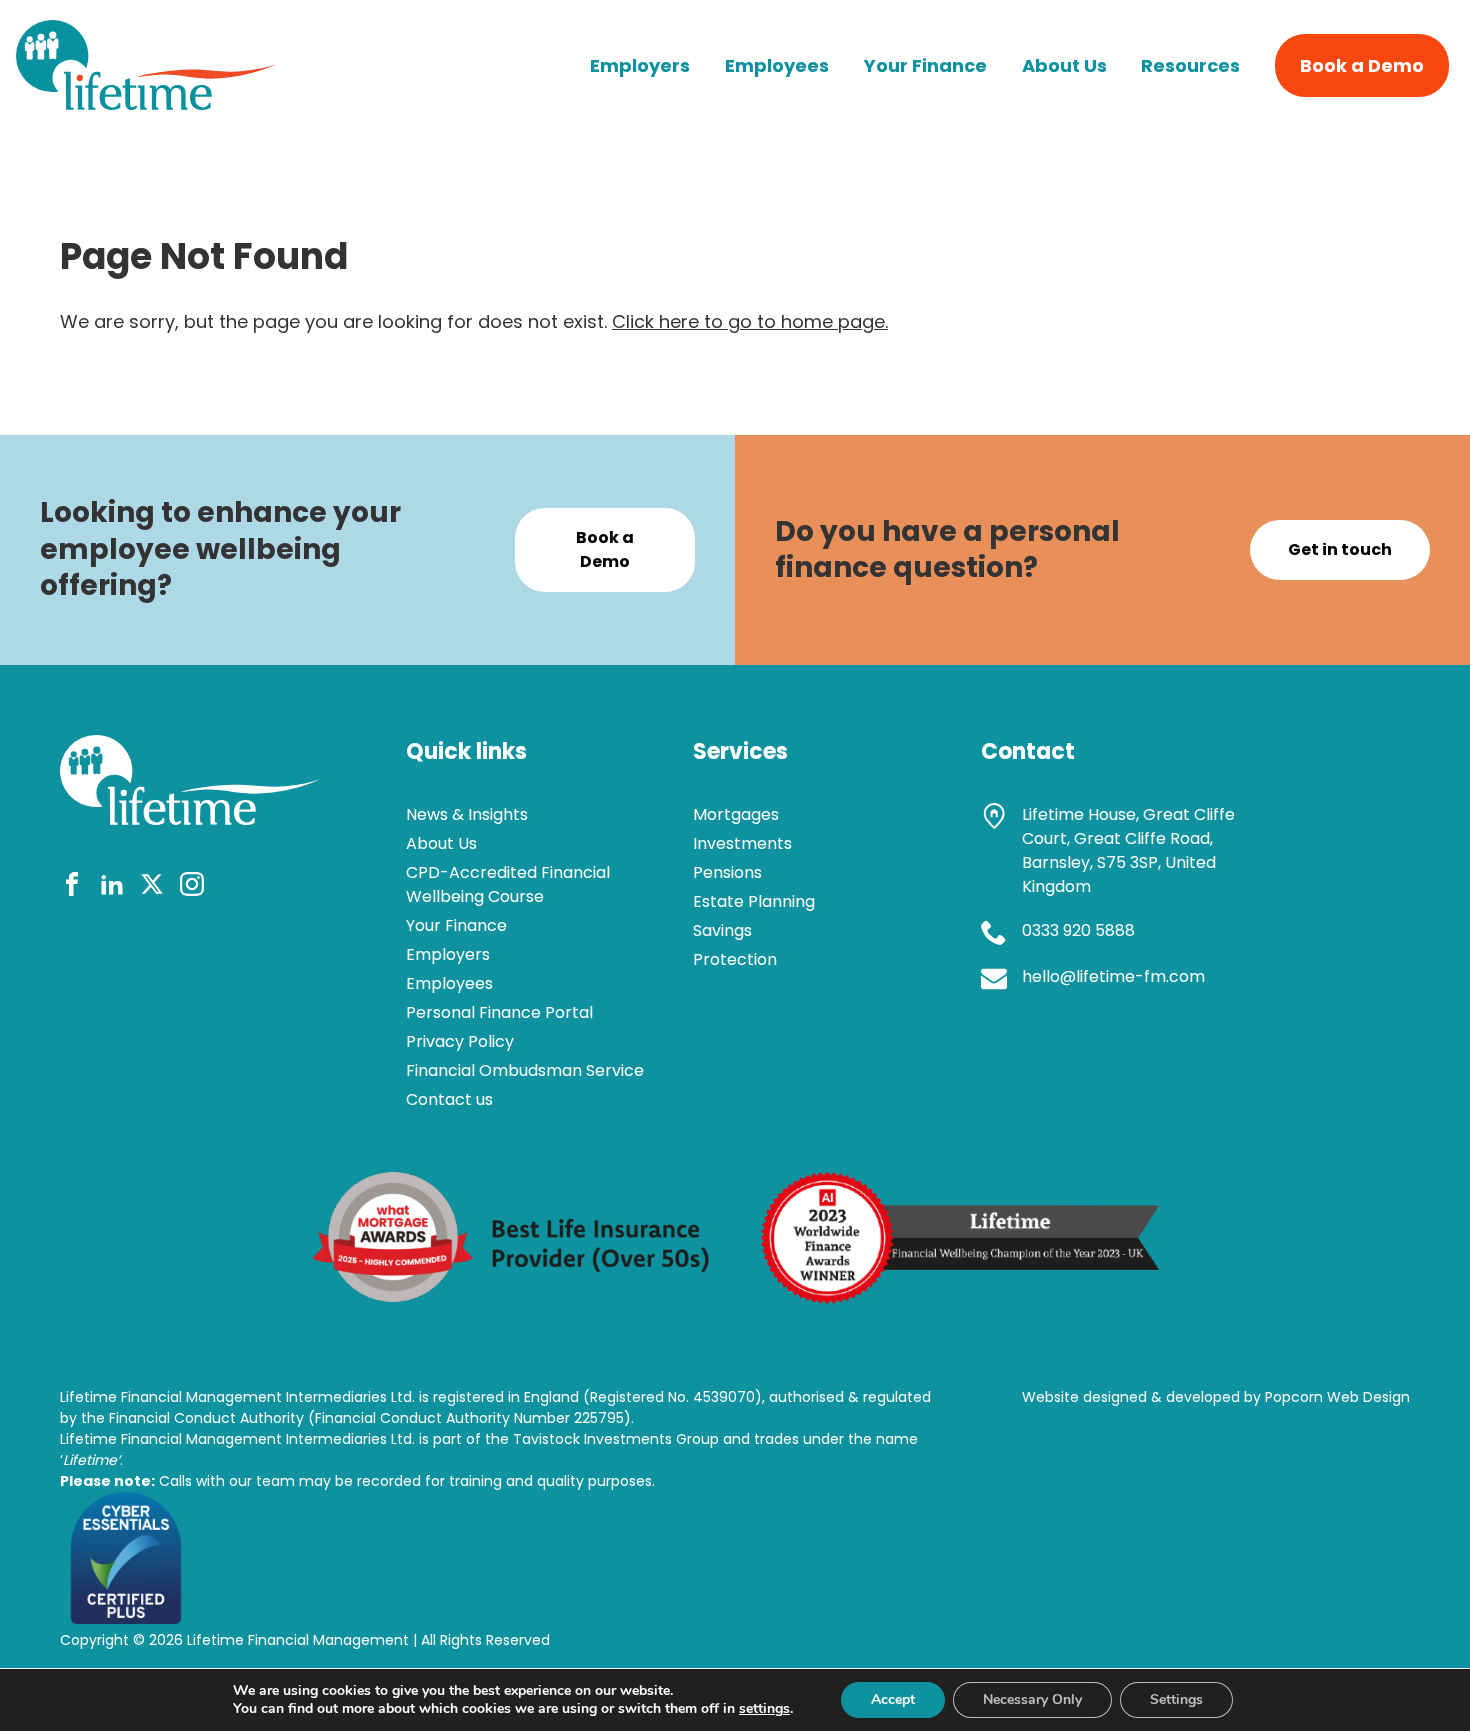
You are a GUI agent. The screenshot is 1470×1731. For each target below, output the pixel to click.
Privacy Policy (460, 1041)
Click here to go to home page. (750, 321)
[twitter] (152, 887)
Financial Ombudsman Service (525, 1070)
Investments (742, 843)
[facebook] (72, 887)
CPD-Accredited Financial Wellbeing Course (508, 884)
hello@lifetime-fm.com (1113, 976)
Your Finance (925, 65)
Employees (777, 65)
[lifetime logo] (146, 103)
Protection (735, 959)
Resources (1190, 65)
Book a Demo (1362, 65)
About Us (1064, 65)
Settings (1176, 1699)
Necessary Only (1032, 1699)
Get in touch (1340, 549)
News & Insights (467, 814)
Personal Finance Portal (499, 1012)
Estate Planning (754, 901)
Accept (893, 1699)
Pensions (727, 872)
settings (764, 1709)
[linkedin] (112, 887)
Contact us (449, 1099)
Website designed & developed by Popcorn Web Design (1216, 1397)
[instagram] (192, 887)
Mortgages (736, 814)
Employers (640, 65)
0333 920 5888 (1078, 930)
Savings (722, 930)
